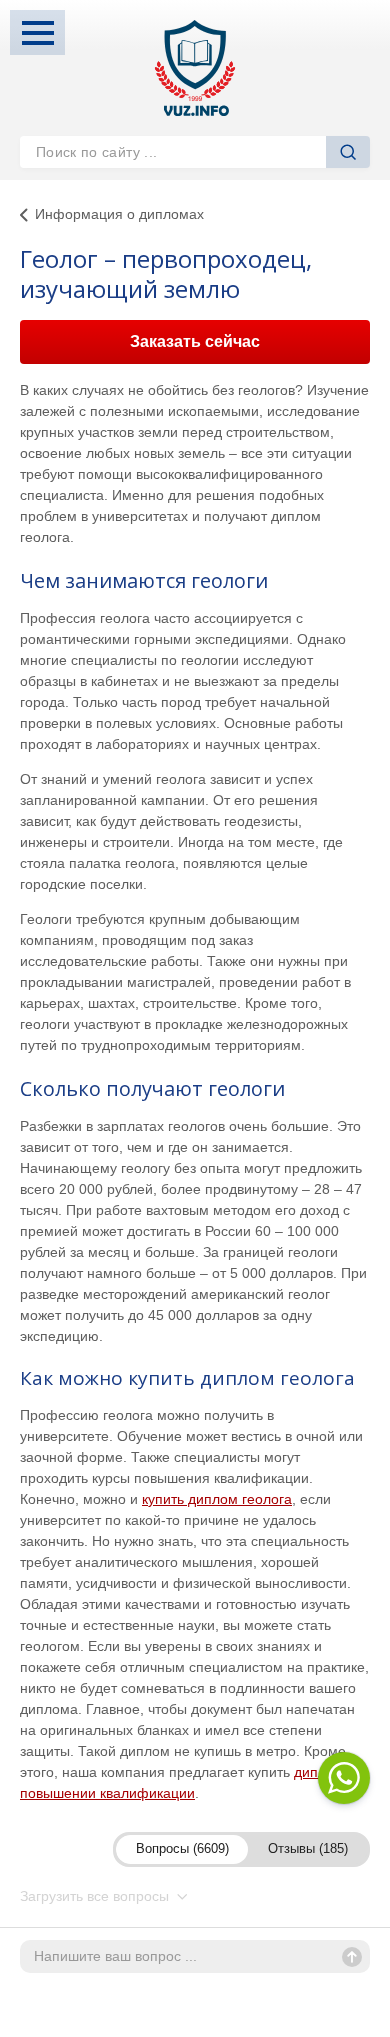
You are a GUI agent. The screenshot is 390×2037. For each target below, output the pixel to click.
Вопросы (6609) (182, 1848)
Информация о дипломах (119, 214)
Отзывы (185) (308, 1848)
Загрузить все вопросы (96, 1896)
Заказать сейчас (195, 341)
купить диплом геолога (217, 1499)
